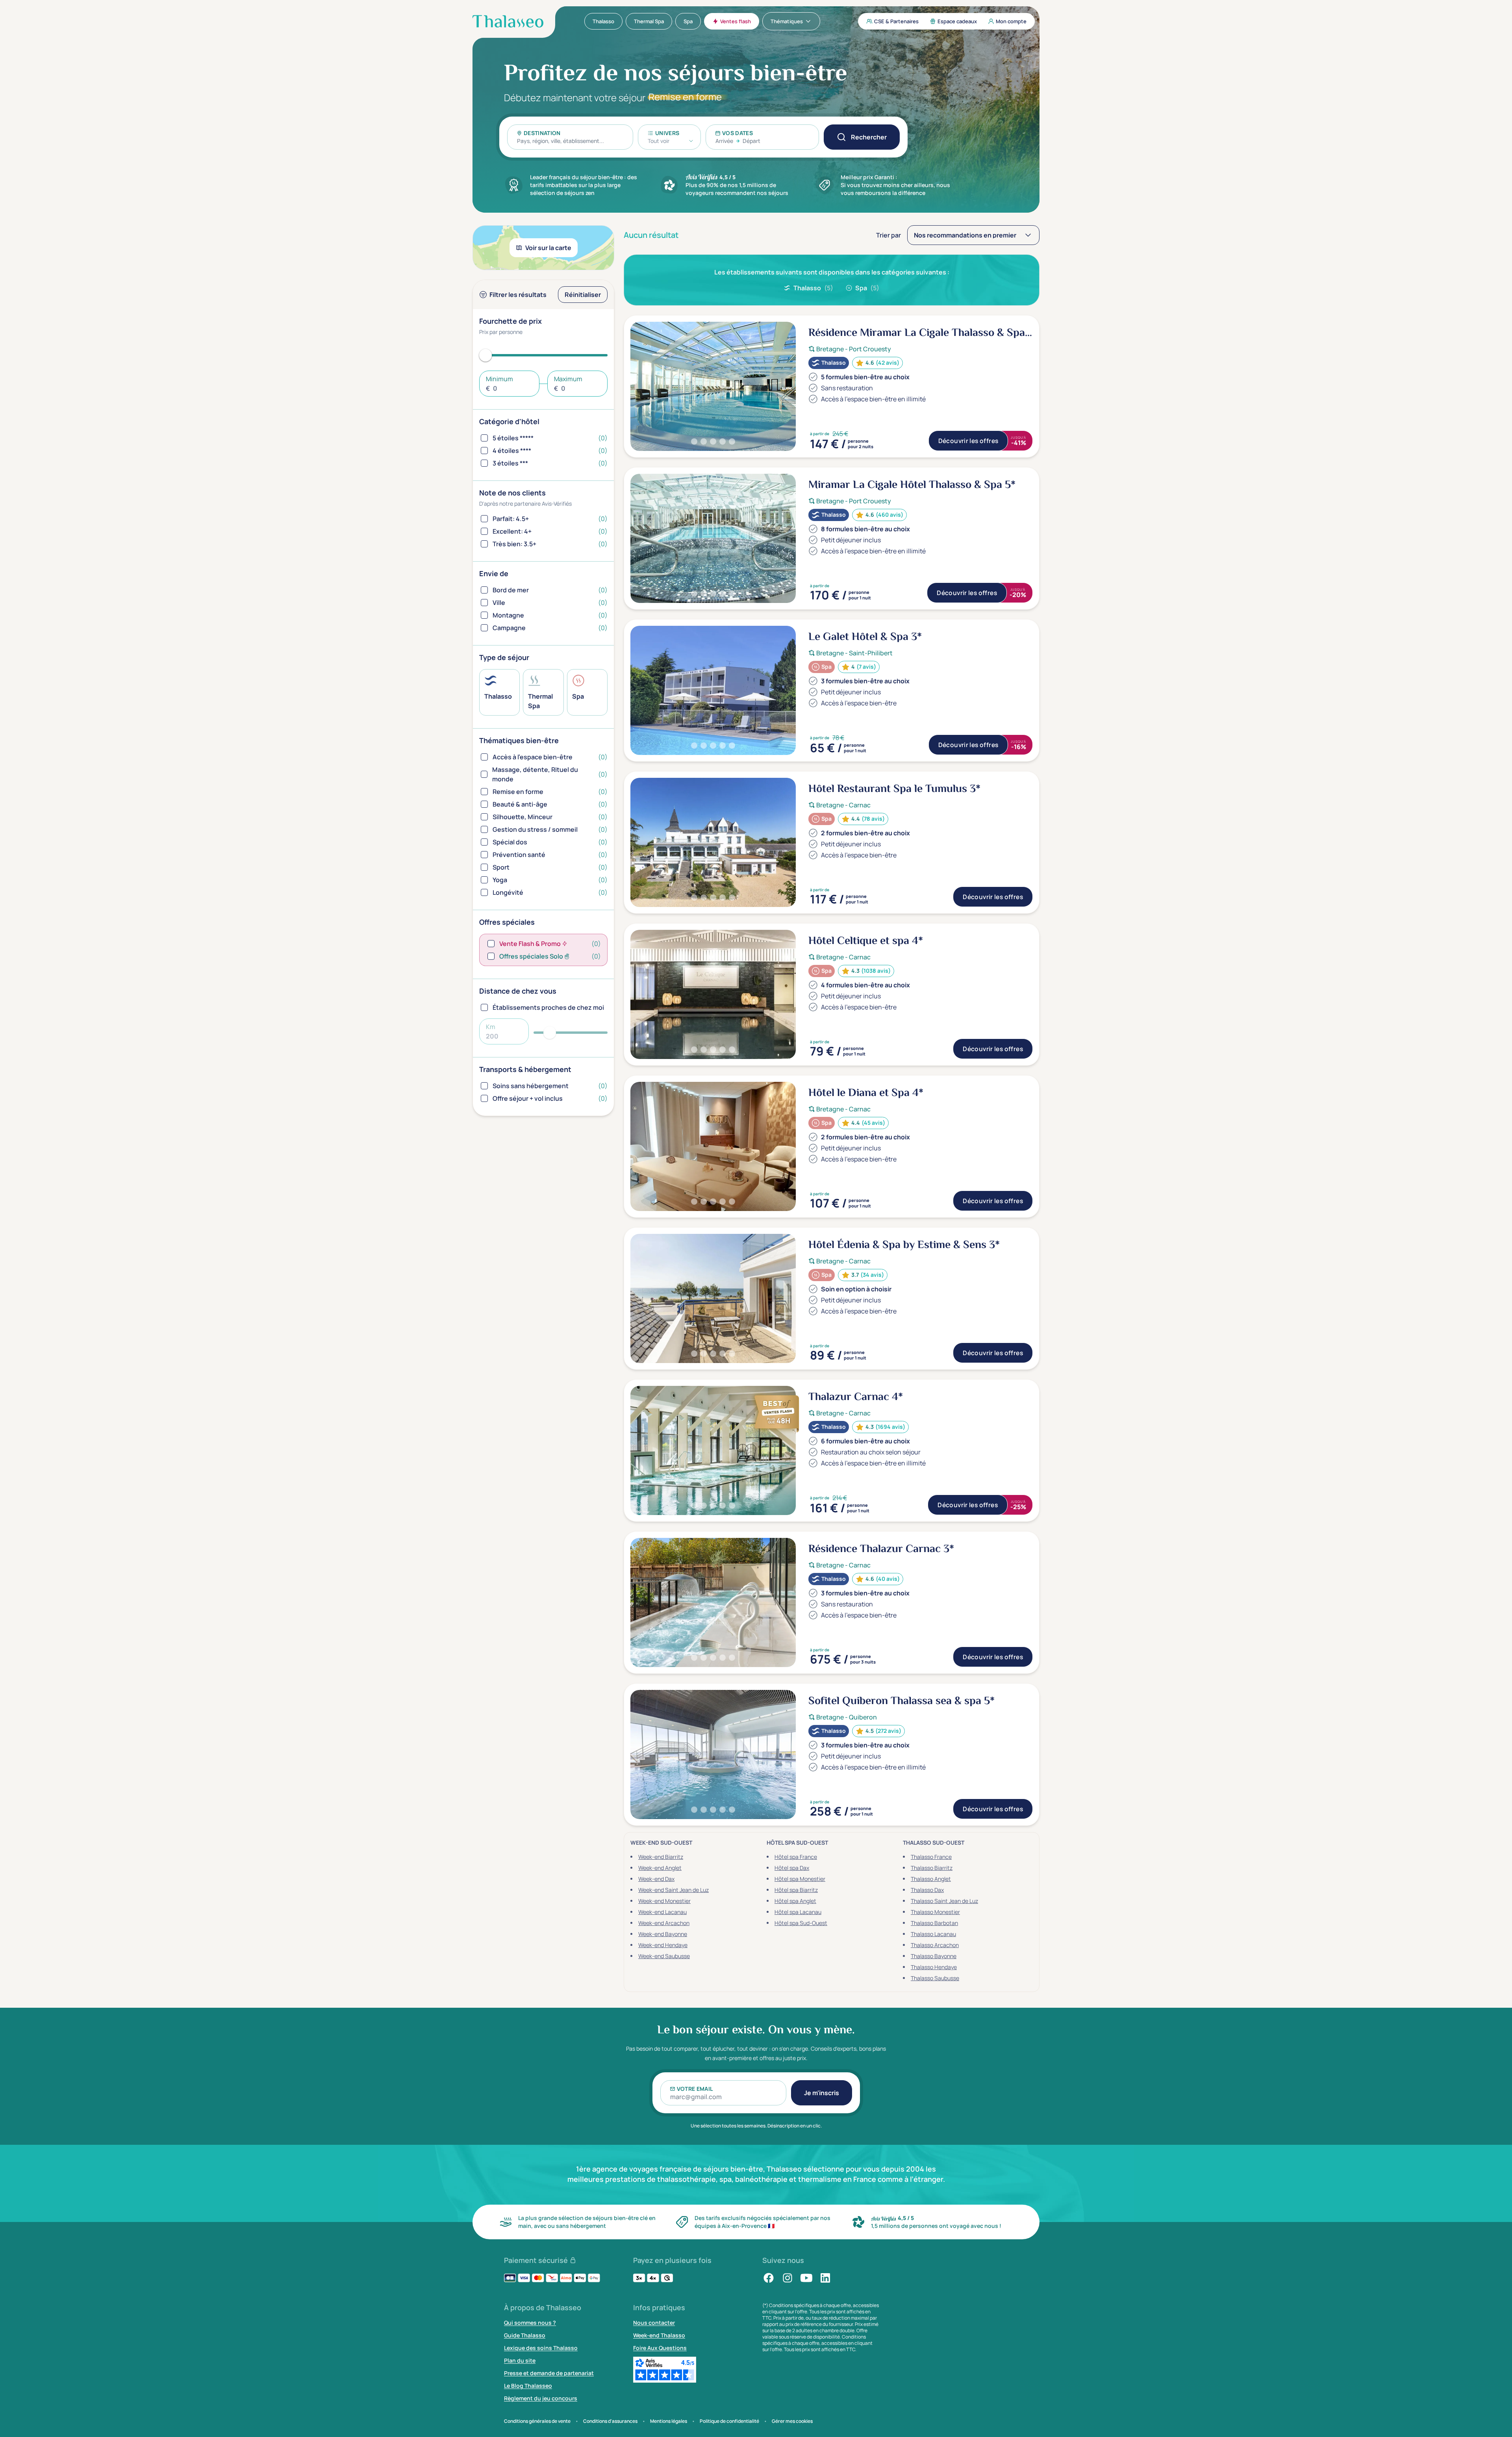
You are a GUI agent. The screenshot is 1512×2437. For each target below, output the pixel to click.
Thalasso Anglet (931, 1879)
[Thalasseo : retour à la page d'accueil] (508, 21)
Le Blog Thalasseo (528, 2386)
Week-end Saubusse (664, 1956)
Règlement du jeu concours (541, 2398)
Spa (867, 288)
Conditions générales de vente (537, 2421)
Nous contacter (654, 2323)
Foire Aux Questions (660, 2348)
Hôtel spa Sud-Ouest (801, 1923)
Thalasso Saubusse (935, 1978)
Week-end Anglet (660, 1868)
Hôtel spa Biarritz (796, 1890)
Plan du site (520, 2360)
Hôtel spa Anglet (795, 1901)
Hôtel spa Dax (792, 1868)
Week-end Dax (656, 1879)
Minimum (499, 379)
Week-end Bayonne (663, 1934)
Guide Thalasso (525, 2335)
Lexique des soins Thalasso (541, 2348)
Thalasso (813, 288)
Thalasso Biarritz (932, 1868)
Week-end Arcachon (664, 1923)
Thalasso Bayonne (934, 1956)
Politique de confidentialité (729, 2421)
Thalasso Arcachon (935, 1945)
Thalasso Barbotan (934, 1923)
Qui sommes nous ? (530, 2323)
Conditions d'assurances (610, 2421)
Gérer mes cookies (792, 2421)
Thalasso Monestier (935, 1912)
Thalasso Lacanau (933, 1934)
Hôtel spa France (796, 1857)
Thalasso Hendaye (934, 1967)
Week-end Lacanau (662, 1912)
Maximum (568, 379)
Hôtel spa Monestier (800, 1879)
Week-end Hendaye (663, 1945)
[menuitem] (603, 21)
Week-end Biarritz (661, 1857)
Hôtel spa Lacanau (798, 1912)
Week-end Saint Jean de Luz (674, 1890)
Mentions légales (669, 2421)
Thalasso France (931, 1857)
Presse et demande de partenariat (549, 2373)
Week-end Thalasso (659, 2335)
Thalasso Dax (927, 1890)
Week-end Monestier (664, 1901)
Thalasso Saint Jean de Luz (944, 1901)
